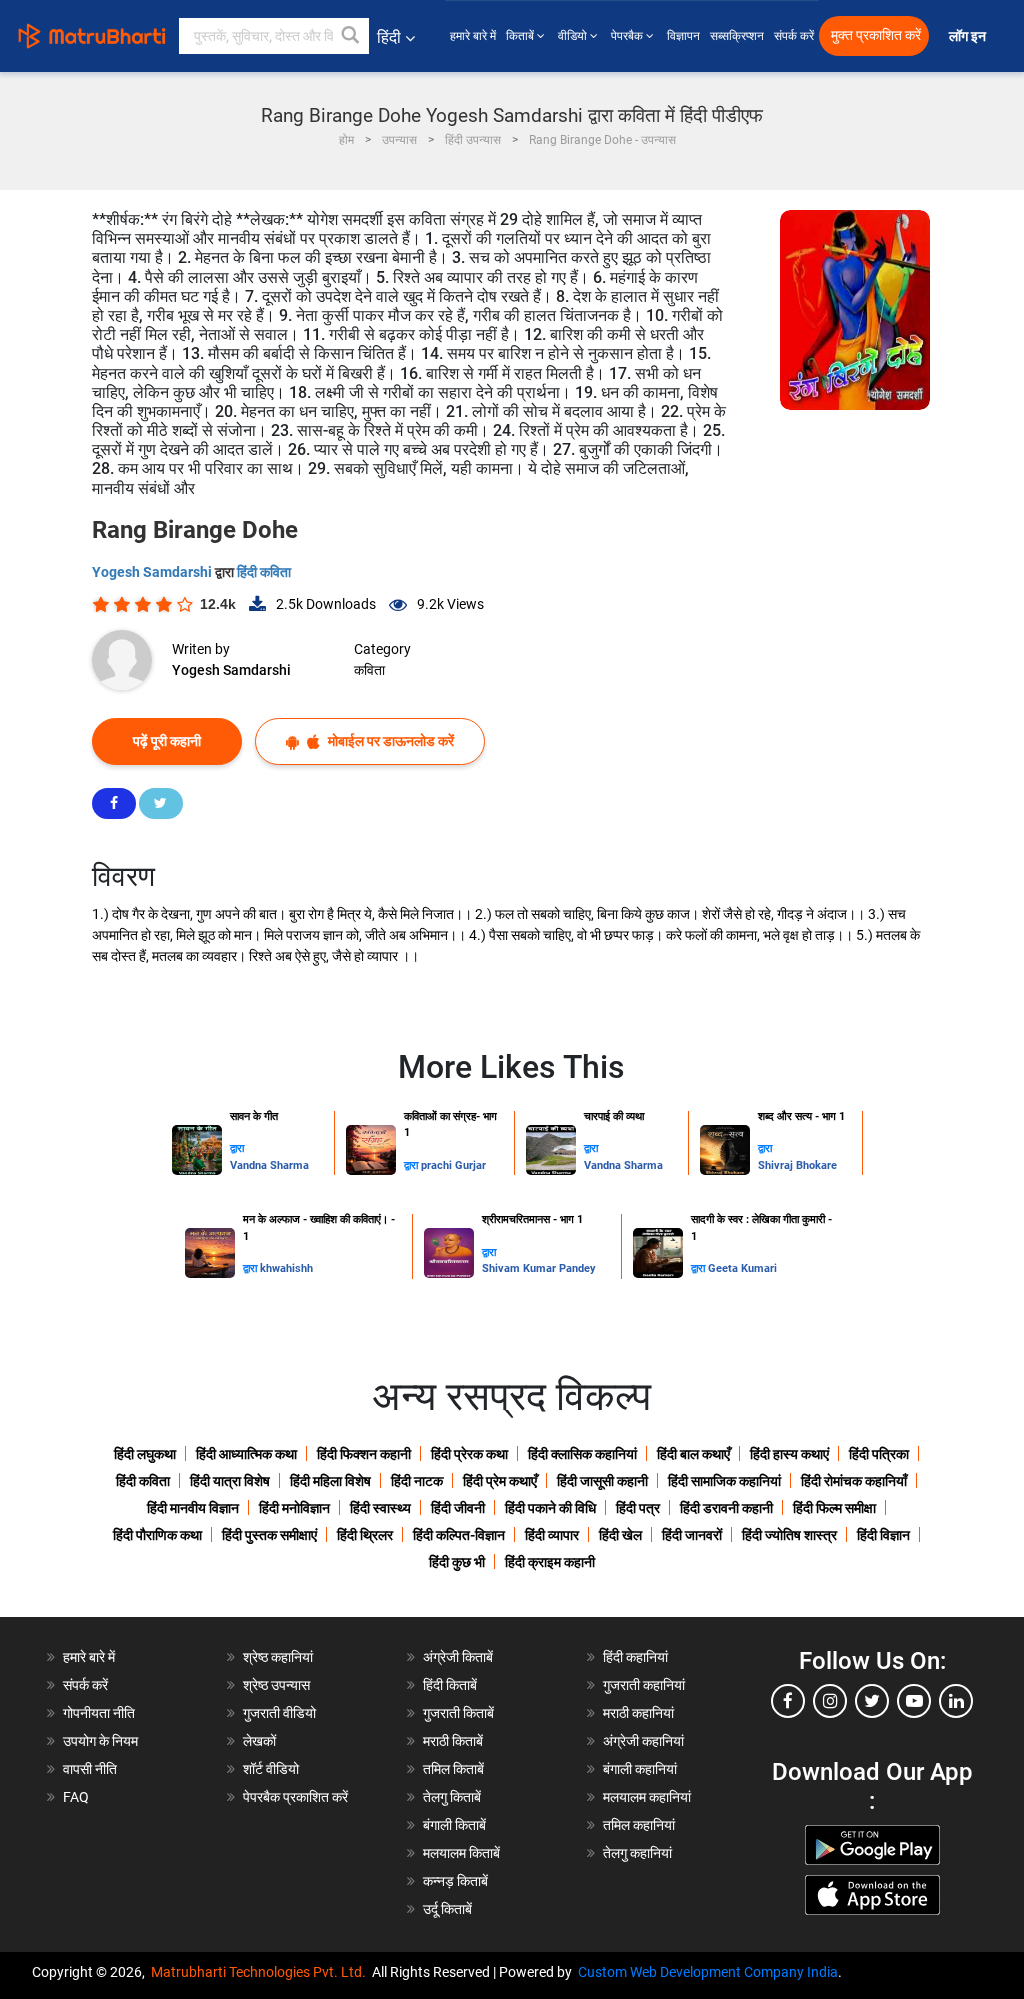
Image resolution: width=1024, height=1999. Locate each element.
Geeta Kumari (742, 1268)
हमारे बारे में (473, 36)
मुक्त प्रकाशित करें (876, 35)
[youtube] (914, 1701)
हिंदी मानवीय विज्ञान (193, 1508)
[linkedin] (956, 1701)
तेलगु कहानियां (637, 1853)
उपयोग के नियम (100, 1741)
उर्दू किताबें (447, 1909)
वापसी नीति (90, 1769)
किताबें (521, 36)
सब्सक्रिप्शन (737, 36)
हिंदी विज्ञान (883, 1535)
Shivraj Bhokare (797, 1165)
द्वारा (237, 1148)
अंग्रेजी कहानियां (643, 1741)
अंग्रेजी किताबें (458, 1657)
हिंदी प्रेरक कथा (469, 1454)
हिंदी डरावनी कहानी (726, 1508)
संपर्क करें (794, 36)
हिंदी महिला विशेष (330, 1481)
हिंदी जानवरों (692, 1535)
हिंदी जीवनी (458, 1508)
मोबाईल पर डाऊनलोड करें (389, 741)
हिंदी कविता (264, 572)
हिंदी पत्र (638, 1508)
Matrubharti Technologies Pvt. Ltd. (261, 1972)
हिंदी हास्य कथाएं (789, 1454)
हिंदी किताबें (450, 1685)
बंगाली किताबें (454, 1825)
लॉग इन (969, 36)
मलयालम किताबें (461, 1853)
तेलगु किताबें (452, 1797)
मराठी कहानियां (638, 1713)
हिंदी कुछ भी (457, 1562)
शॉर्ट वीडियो (271, 1769)
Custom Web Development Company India (708, 1972)
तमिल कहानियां (639, 1825)
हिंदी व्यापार (552, 1535)
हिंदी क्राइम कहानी (550, 1562)
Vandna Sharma (269, 1165)
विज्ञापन (683, 36)
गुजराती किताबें (458, 1713)
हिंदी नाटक (417, 1481)
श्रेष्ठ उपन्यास (276, 1685)
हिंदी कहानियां (635, 1657)
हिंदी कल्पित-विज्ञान (459, 1535)
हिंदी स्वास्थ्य (380, 1508)
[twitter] (872, 1701)
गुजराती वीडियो (279, 1713)
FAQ (76, 1797)
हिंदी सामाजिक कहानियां (724, 1481)
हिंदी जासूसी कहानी (602, 1481)
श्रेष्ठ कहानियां (278, 1657)
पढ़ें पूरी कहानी (167, 741)
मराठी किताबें (453, 1741)
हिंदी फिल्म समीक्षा (834, 1508)
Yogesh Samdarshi (153, 572)
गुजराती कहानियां (644, 1685)
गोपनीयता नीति (99, 1713)
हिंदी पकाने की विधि (550, 1508)
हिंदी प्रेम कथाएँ (500, 1481)
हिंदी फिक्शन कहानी (364, 1454)
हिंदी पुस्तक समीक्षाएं (269, 1535)
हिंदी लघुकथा (145, 1454)
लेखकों (259, 1741)
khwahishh (286, 1268)
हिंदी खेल (620, 1535)
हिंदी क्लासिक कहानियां (582, 1454)
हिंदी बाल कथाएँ (693, 1454)
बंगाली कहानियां (640, 1769)
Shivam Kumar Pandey (539, 1268)
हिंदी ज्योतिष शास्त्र (789, 1535)
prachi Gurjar (453, 1165)
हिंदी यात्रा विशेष (230, 1481)
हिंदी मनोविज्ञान (294, 1508)
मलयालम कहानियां (647, 1797)
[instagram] (830, 1701)
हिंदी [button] (389, 37)
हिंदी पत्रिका (879, 1454)
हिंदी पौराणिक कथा (157, 1535)
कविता (369, 670)
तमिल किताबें (453, 1769)
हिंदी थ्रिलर (365, 1535)
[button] (351, 36)
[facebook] (788, 1701)
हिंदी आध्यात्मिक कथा (246, 1454)
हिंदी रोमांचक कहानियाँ (854, 1481)
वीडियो (574, 36)
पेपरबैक (628, 36)
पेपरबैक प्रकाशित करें (295, 1797)
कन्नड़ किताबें (455, 1881)
